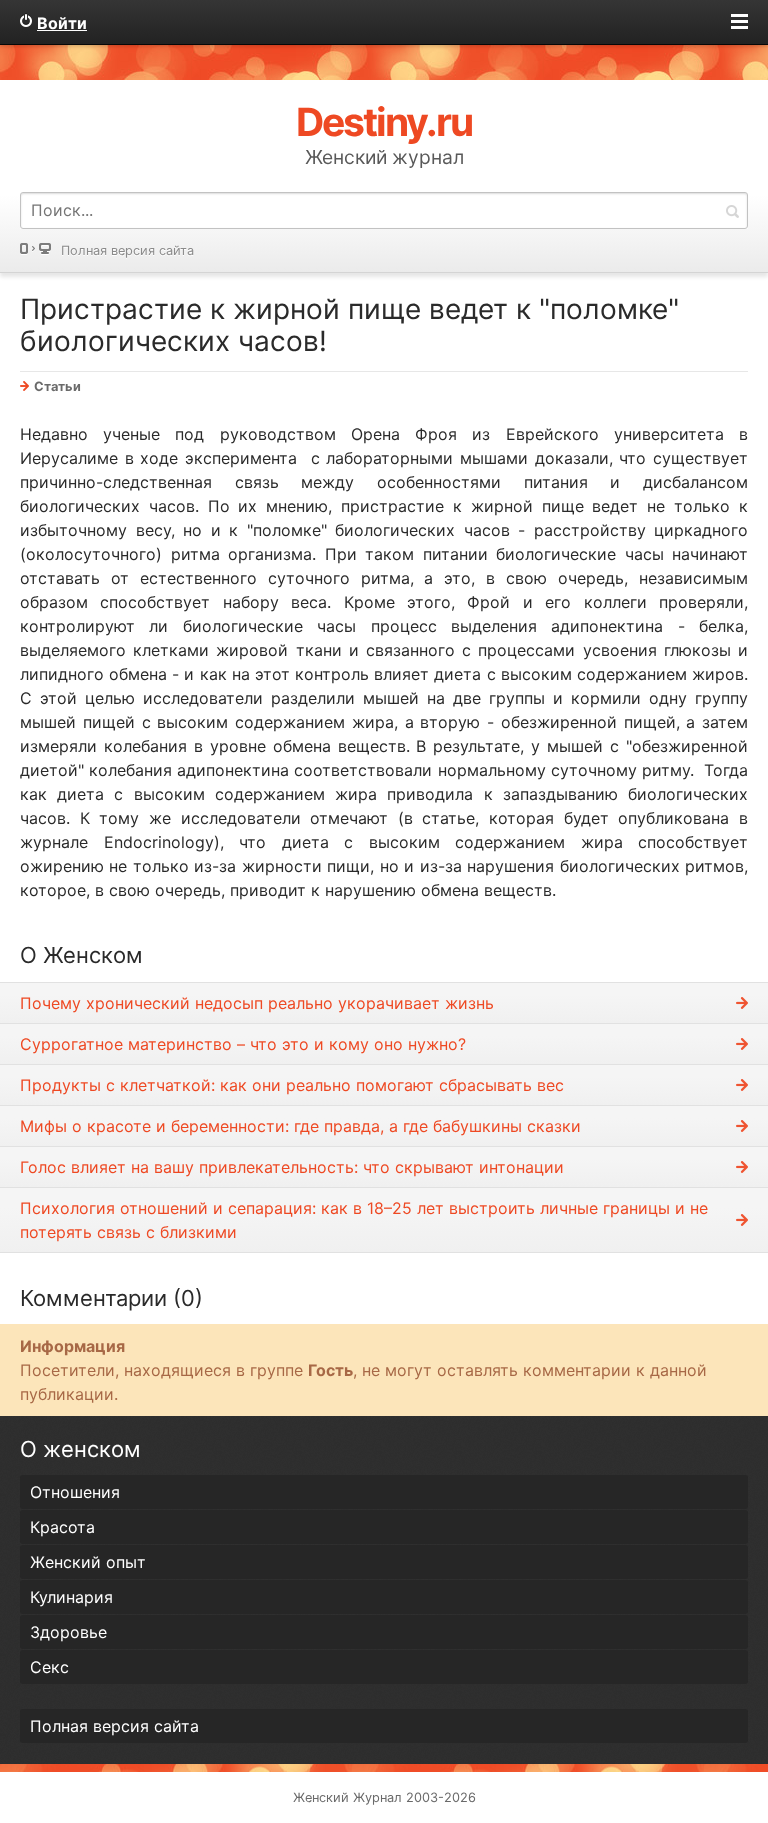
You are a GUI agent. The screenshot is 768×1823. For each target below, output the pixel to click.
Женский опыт (88, 1562)
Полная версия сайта (127, 250)
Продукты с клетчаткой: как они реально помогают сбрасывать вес (292, 1085)
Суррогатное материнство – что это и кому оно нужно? (243, 1044)
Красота (62, 1527)
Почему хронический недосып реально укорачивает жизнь (257, 1003)
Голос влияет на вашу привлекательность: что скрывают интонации (292, 1167)
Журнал (377, 1797)
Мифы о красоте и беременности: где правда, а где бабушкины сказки (300, 1126)
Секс (49, 1667)
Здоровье (68, 1632)
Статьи (57, 386)
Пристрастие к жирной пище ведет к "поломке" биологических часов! (349, 325)
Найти (732, 210)
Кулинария (71, 1597)
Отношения (75, 1492)
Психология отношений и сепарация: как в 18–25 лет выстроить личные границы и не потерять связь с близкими (364, 1220)
